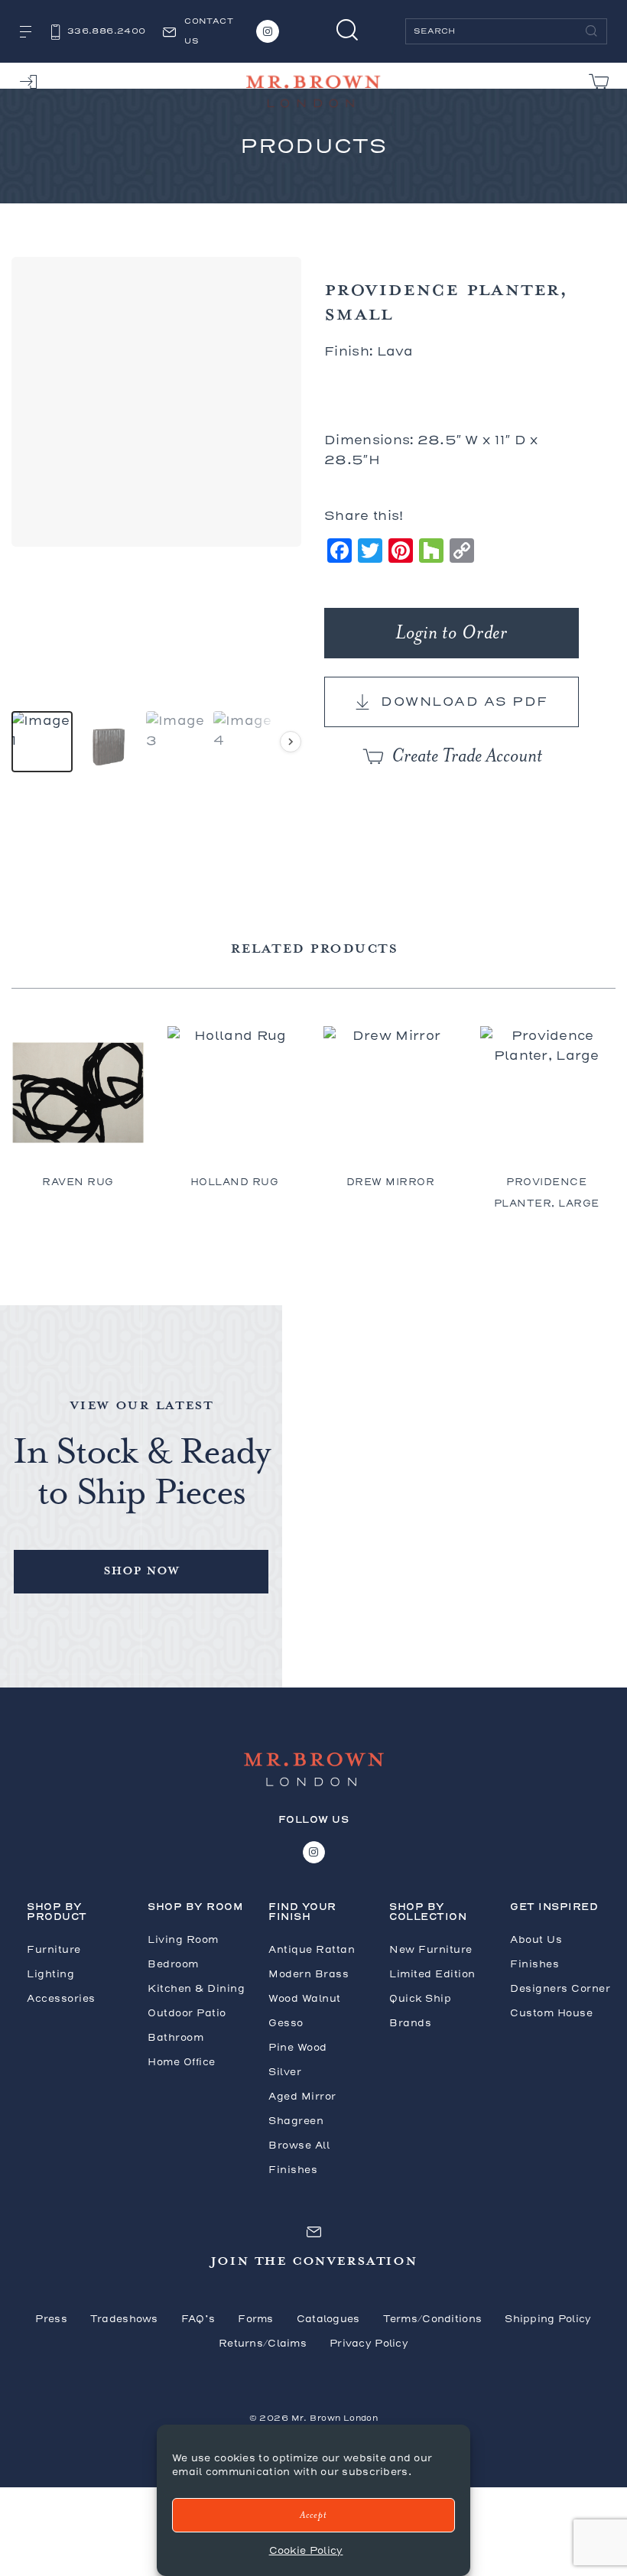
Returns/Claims (263, 2343)
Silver (285, 2072)
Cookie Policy (306, 2550)
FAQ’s (198, 2319)
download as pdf (465, 702)
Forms (255, 2319)
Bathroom (175, 2037)
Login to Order (452, 633)
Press (51, 2319)
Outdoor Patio (187, 2013)
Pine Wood (298, 2047)
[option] (42, 742)
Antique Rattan (312, 1949)
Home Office (182, 2062)
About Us (536, 1939)
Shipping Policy (548, 2319)
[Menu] (26, 33)
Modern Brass (309, 1974)
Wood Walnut (305, 1998)
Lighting (50, 1974)
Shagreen (296, 2121)
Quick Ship (420, 1998)
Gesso (286, 2023)
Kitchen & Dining (196, 1988)
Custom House (551, 2013)
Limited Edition (432, 1974)
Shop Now (141, 1569)
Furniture (54, 1949)
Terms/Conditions (433, 2319)
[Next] (291, 742)
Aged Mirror (302, 2096)
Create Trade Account (467, 756)
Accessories (61, 1998)
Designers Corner (560, 1988)
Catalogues (328, 2319)
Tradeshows (124, 2319)
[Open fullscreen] (281, 526)
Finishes (534, 1964)
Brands (410, 2023)
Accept (313, 2515)
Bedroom (173, 1964)
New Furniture (431, 1949)
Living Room (183, 1939)
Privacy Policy (369, 2343)
